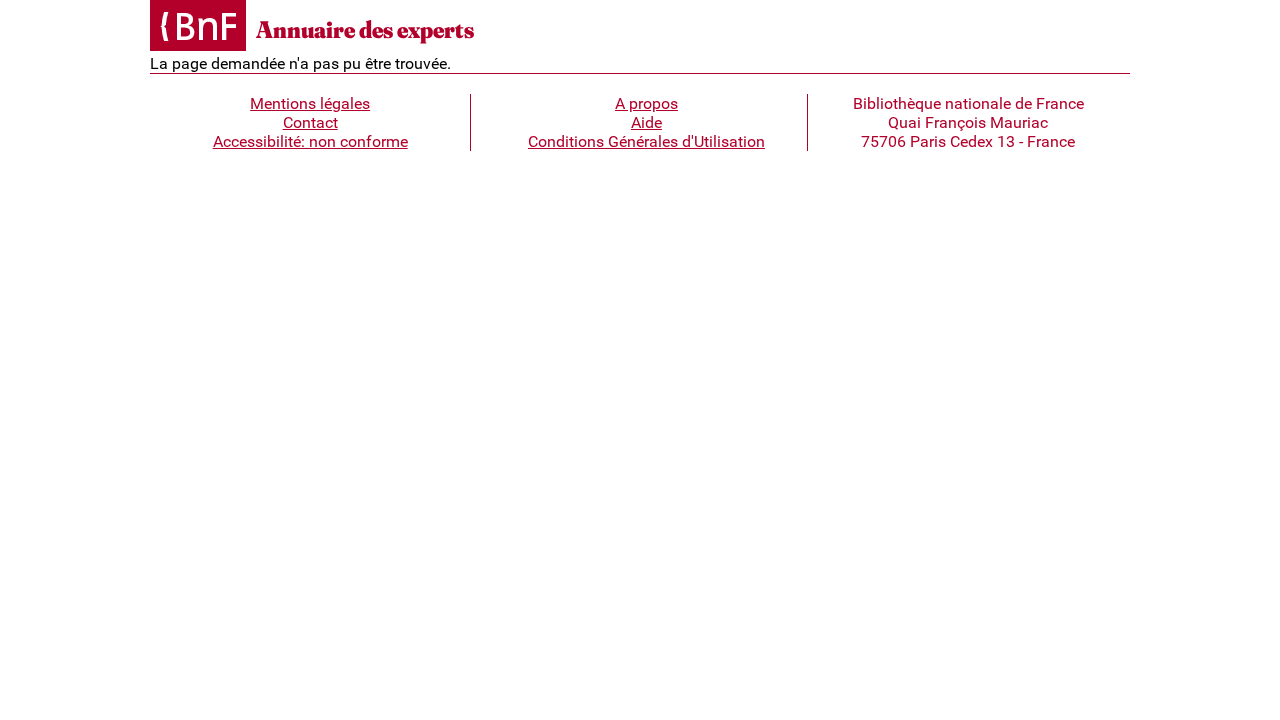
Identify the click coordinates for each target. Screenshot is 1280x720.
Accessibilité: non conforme (310, 141)
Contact (310, 122)
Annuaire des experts (365, 29)
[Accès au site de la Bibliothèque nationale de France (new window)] (198, 27)
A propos (646, 103)
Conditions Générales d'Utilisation (646, 141)
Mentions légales (310, 103)
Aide (646, 122)
